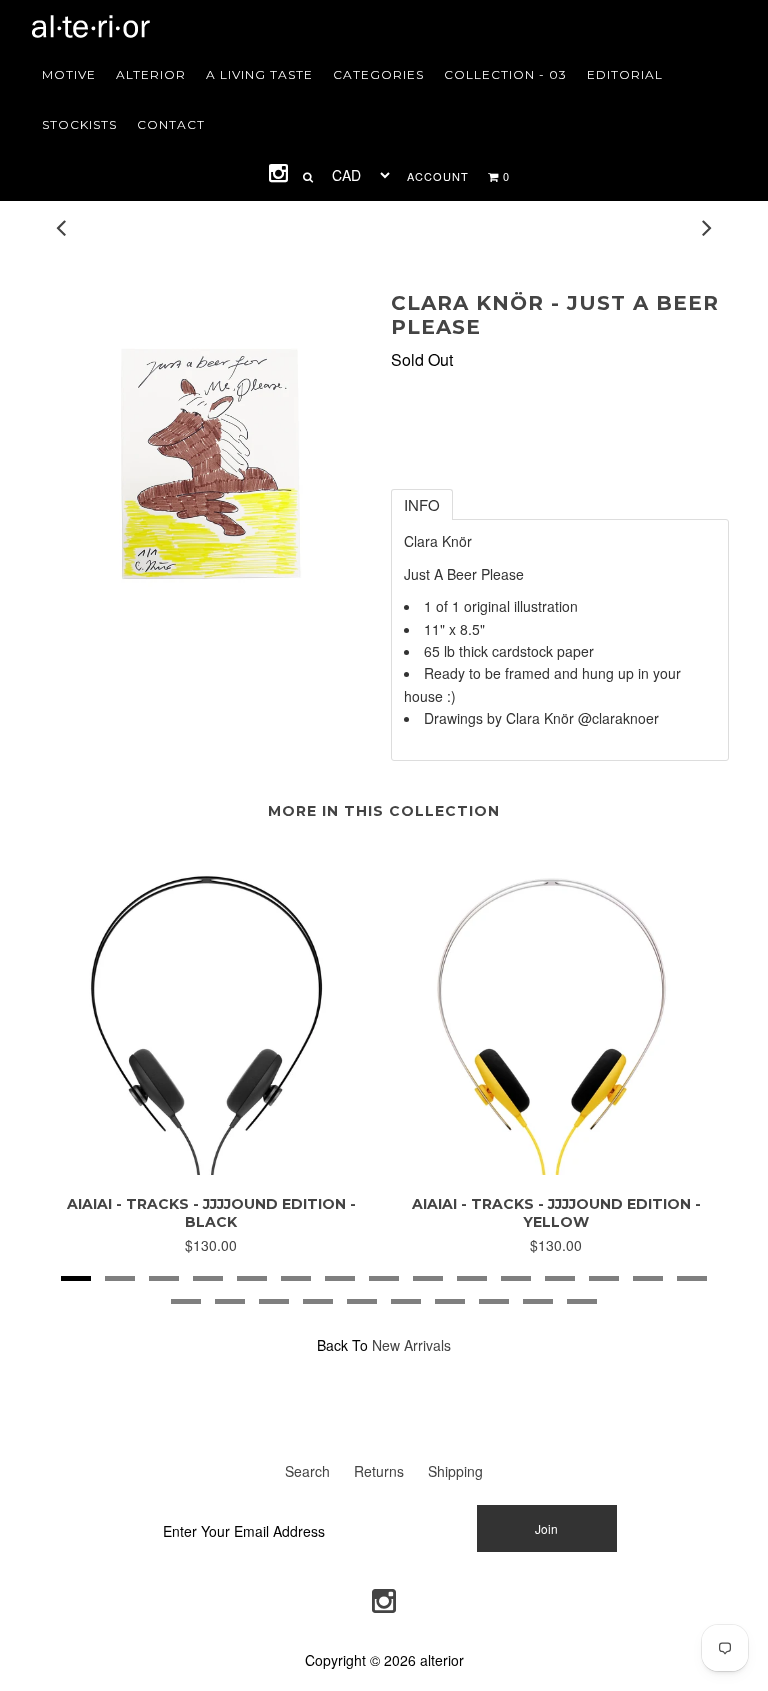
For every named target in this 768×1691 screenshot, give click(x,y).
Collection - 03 (505, 74)
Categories (378, 74)
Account (438, 176)
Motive (69, 74)
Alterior (151, 74)
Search (307, 1471)
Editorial (625, 74)
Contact (171, 124)
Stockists (79, 124)
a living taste (259, 74)
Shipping (455, 1471)
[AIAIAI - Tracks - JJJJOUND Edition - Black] (211, 1169)
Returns (379, 1471)
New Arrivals (411, 1345)
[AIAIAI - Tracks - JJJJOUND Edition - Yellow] (556, 1169)
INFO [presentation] (422, 504)
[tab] (422, 504)
